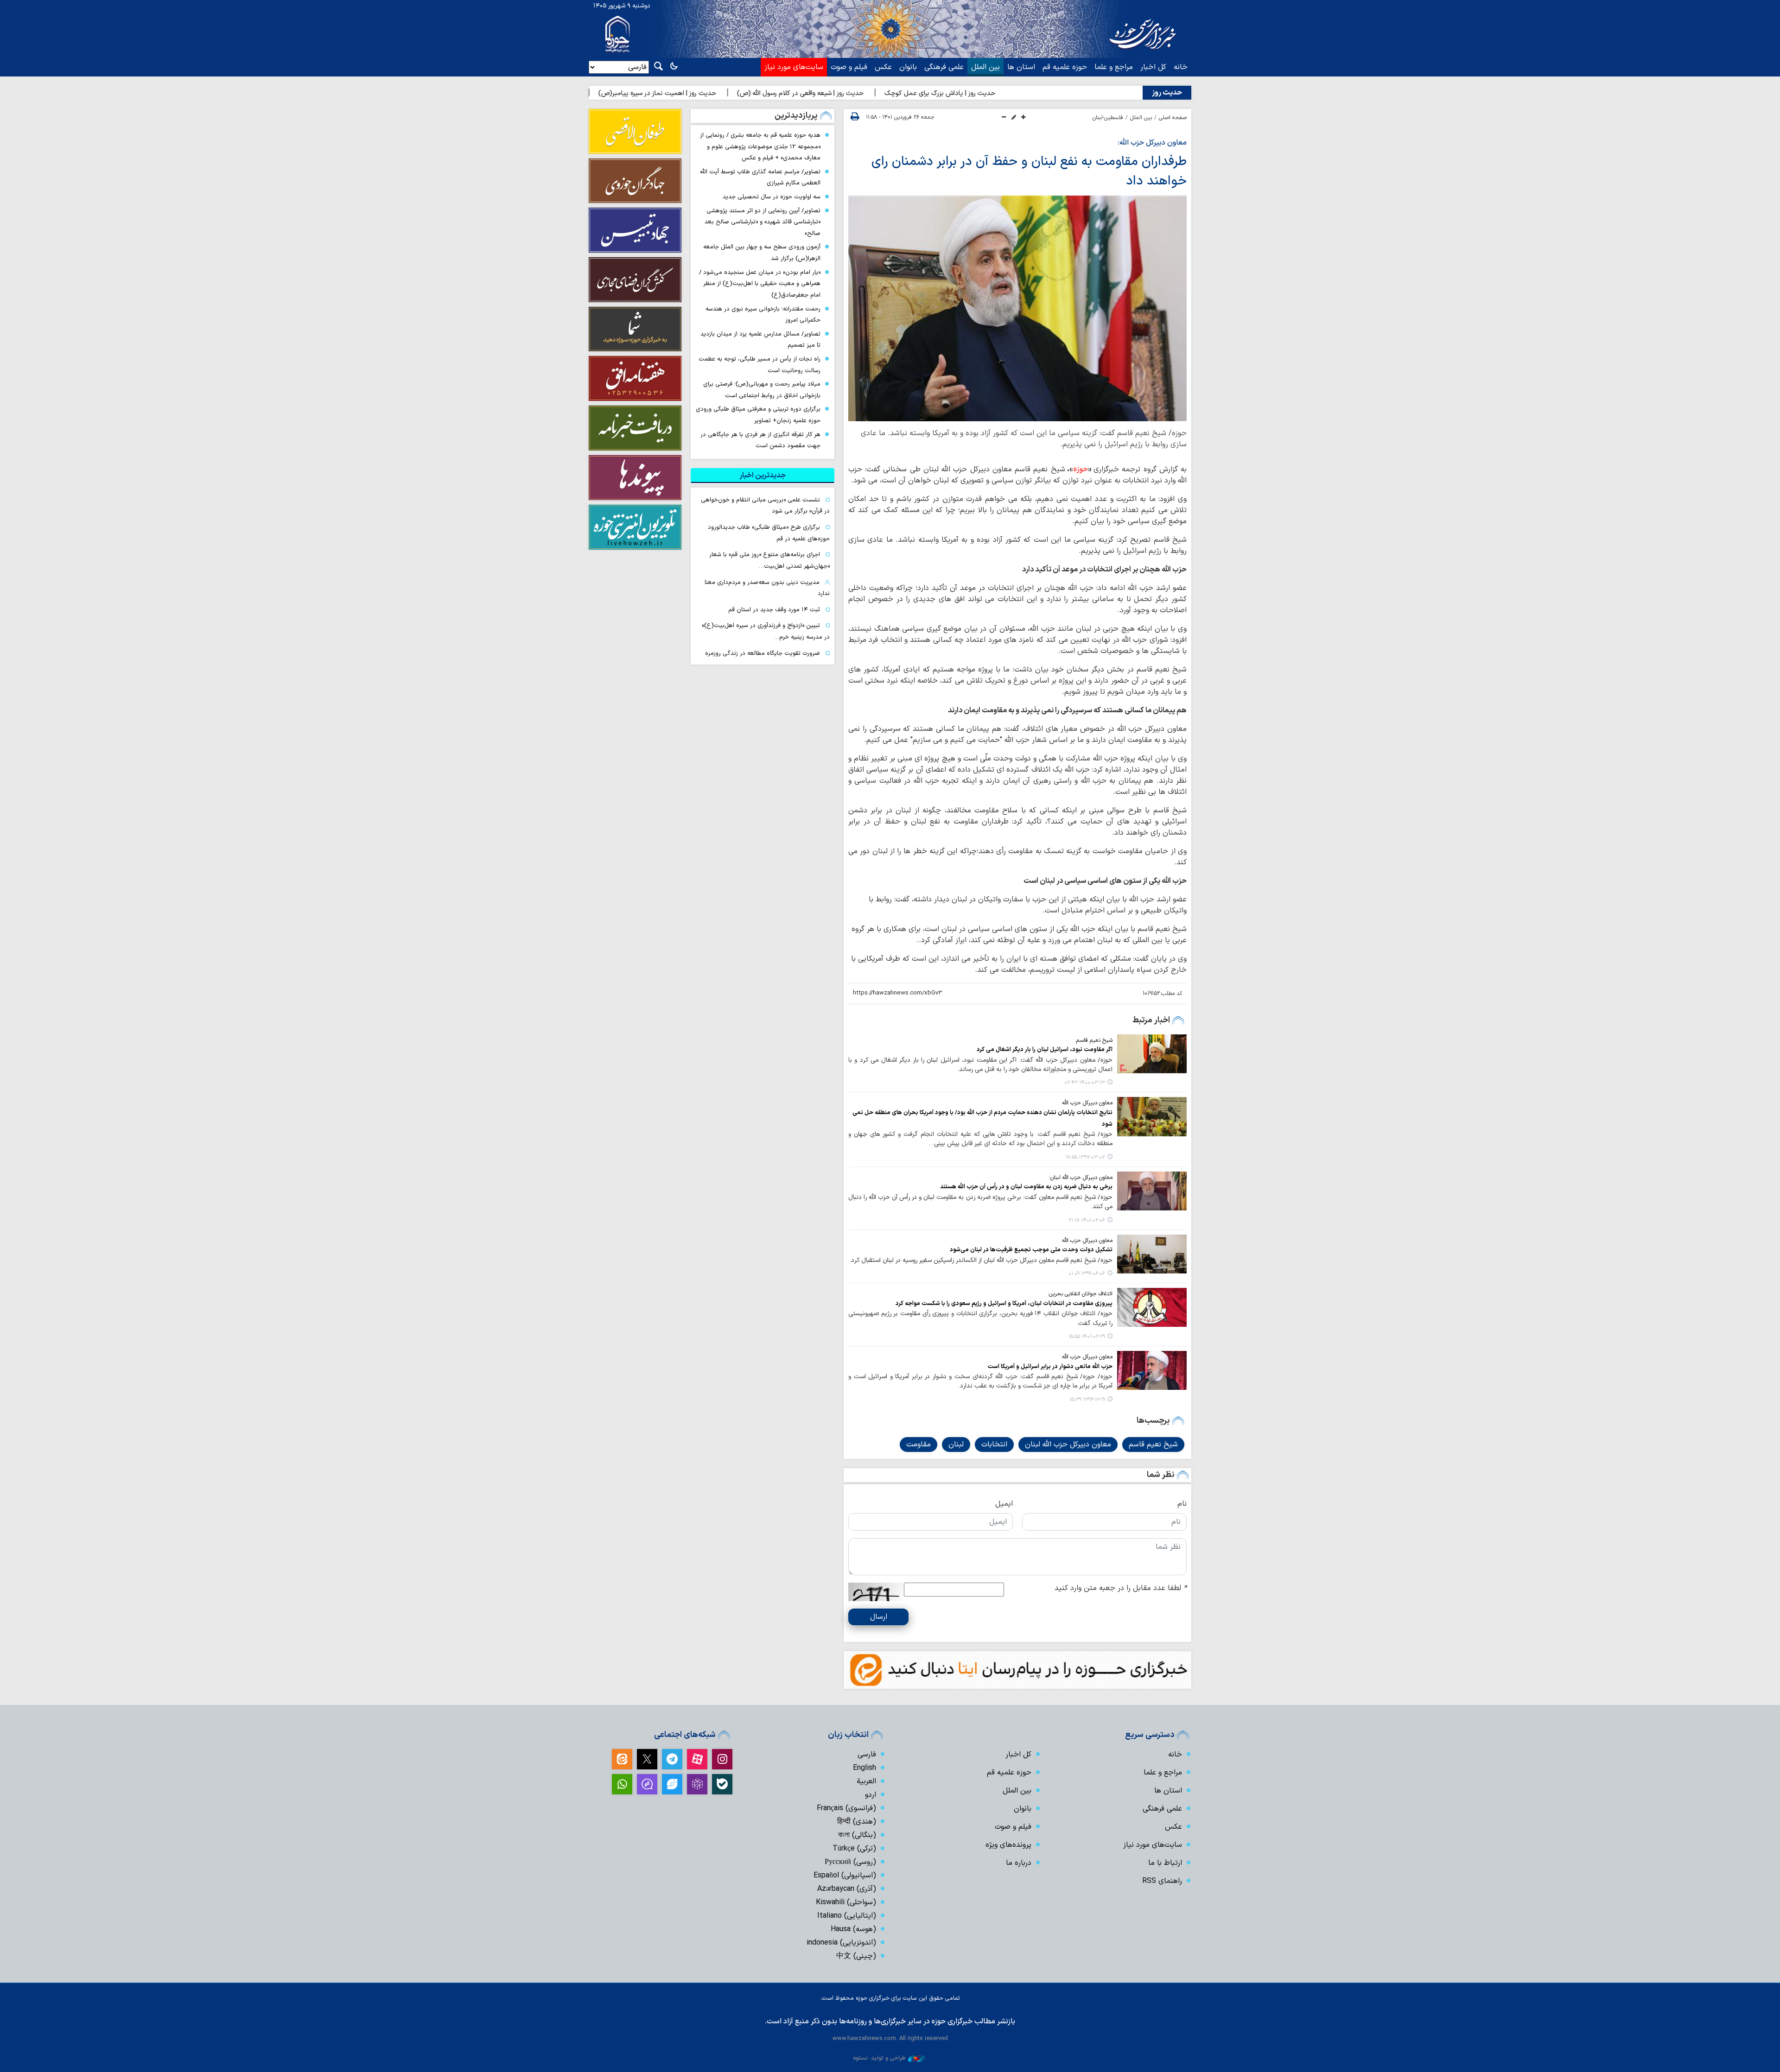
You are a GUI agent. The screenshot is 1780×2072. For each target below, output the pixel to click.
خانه (1181, 67)
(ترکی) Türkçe (854, 1849)
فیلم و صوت (849, 67)
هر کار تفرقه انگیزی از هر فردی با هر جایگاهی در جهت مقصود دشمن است (760, 440)
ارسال (879, 1617)
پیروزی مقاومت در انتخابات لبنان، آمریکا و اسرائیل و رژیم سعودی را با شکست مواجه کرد (1004, 1303)
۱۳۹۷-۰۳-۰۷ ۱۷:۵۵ (1085, 1157)
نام (1182, 1504)
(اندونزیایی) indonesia (841, 1943)
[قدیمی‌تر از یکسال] (1152, 1054)
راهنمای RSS (1162, 1881)
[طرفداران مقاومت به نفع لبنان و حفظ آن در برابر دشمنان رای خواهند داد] (1017, 308)
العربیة (866, 1781)
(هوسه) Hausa (853, 1929)
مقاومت (919, 1445)
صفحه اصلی (1173, 118)
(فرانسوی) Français (846, 1808)
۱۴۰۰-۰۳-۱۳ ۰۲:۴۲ (1085, 1083)
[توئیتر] (647, 1759)
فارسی (867, 1755)
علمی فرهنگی (944, 67)
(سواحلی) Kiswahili (846, 1902)
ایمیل (1004, 1504)
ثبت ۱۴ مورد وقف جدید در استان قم (774, 610)
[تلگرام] (672, 1759)
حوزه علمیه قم (1065, 67)
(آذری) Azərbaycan (847, 1889)
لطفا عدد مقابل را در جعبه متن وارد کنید (1121, 1588)
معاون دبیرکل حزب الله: (1152, 143)
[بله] (722, 1784)
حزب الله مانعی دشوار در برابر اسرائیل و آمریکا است (1050, 1366)
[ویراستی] (672, 1784)
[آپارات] (697, 1759)
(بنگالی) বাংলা (857, 1835)
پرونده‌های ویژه (1008, 1845)
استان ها (1021, 67)
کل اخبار (1153, 67)
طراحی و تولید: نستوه (879, 2058)
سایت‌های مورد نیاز (794, 67)
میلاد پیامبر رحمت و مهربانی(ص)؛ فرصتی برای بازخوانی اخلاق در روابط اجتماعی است (762, 390)
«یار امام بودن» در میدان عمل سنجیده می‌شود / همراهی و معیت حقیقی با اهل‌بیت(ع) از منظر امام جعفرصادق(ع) (760, 284)
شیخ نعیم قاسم (1153, 1445)
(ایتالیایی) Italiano (847, 1916)
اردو (871, 1795)
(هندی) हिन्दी (857, 1822)
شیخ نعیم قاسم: (1094, 1040)
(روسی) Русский (850, 1862)
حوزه (1081, 469)
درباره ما (1019, 1863)
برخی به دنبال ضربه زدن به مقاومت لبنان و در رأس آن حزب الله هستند (1026, 1187)
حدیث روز (1167, 93)
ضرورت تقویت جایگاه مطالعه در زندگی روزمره (763, 653)
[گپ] (647, 1784)
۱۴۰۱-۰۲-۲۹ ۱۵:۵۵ (1087, 1337)
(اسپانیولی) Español (845, 1876)
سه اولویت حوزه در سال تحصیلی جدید (772, 197)
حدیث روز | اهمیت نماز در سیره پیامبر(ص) (765, 93)
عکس (883, 67)
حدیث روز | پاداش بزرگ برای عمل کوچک (1048, 93)
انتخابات (994, 1445)
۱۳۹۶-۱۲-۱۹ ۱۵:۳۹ (1087, 1400)
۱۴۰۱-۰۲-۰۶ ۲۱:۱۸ (1087, 1220)
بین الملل (985, 67)
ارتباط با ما (1165, 1863)
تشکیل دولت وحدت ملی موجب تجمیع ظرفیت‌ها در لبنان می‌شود (1031, 1250)
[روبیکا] (697, 1784)
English (865, 1768)
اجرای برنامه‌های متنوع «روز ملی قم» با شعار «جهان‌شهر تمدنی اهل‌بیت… (769, 560)
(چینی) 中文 (856, 1956)
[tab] (763, 475)
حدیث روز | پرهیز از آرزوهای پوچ (642, 93)
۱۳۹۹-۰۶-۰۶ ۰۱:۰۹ (1087, 1274)
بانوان (908, 67)
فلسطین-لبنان (1108, 118)
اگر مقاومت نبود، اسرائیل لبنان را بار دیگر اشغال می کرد (1045, 1049)
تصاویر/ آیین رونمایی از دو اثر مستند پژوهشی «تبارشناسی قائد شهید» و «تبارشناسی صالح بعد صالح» (763, 222)
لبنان (956, 1445)
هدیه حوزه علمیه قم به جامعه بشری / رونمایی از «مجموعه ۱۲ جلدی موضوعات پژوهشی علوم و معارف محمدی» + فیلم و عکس (760, 146)
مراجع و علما (1114, 67)
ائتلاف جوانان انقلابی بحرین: (1080, 1294)
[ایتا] (622, 1759)
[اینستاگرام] (722, 1759)
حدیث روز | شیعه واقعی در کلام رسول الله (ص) (908, 93)
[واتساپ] (622, 1784)
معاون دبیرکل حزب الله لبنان (1068, 1445)
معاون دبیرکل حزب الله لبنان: (1081, 1178)
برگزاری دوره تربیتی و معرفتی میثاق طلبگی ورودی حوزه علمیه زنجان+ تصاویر (758, 415)
